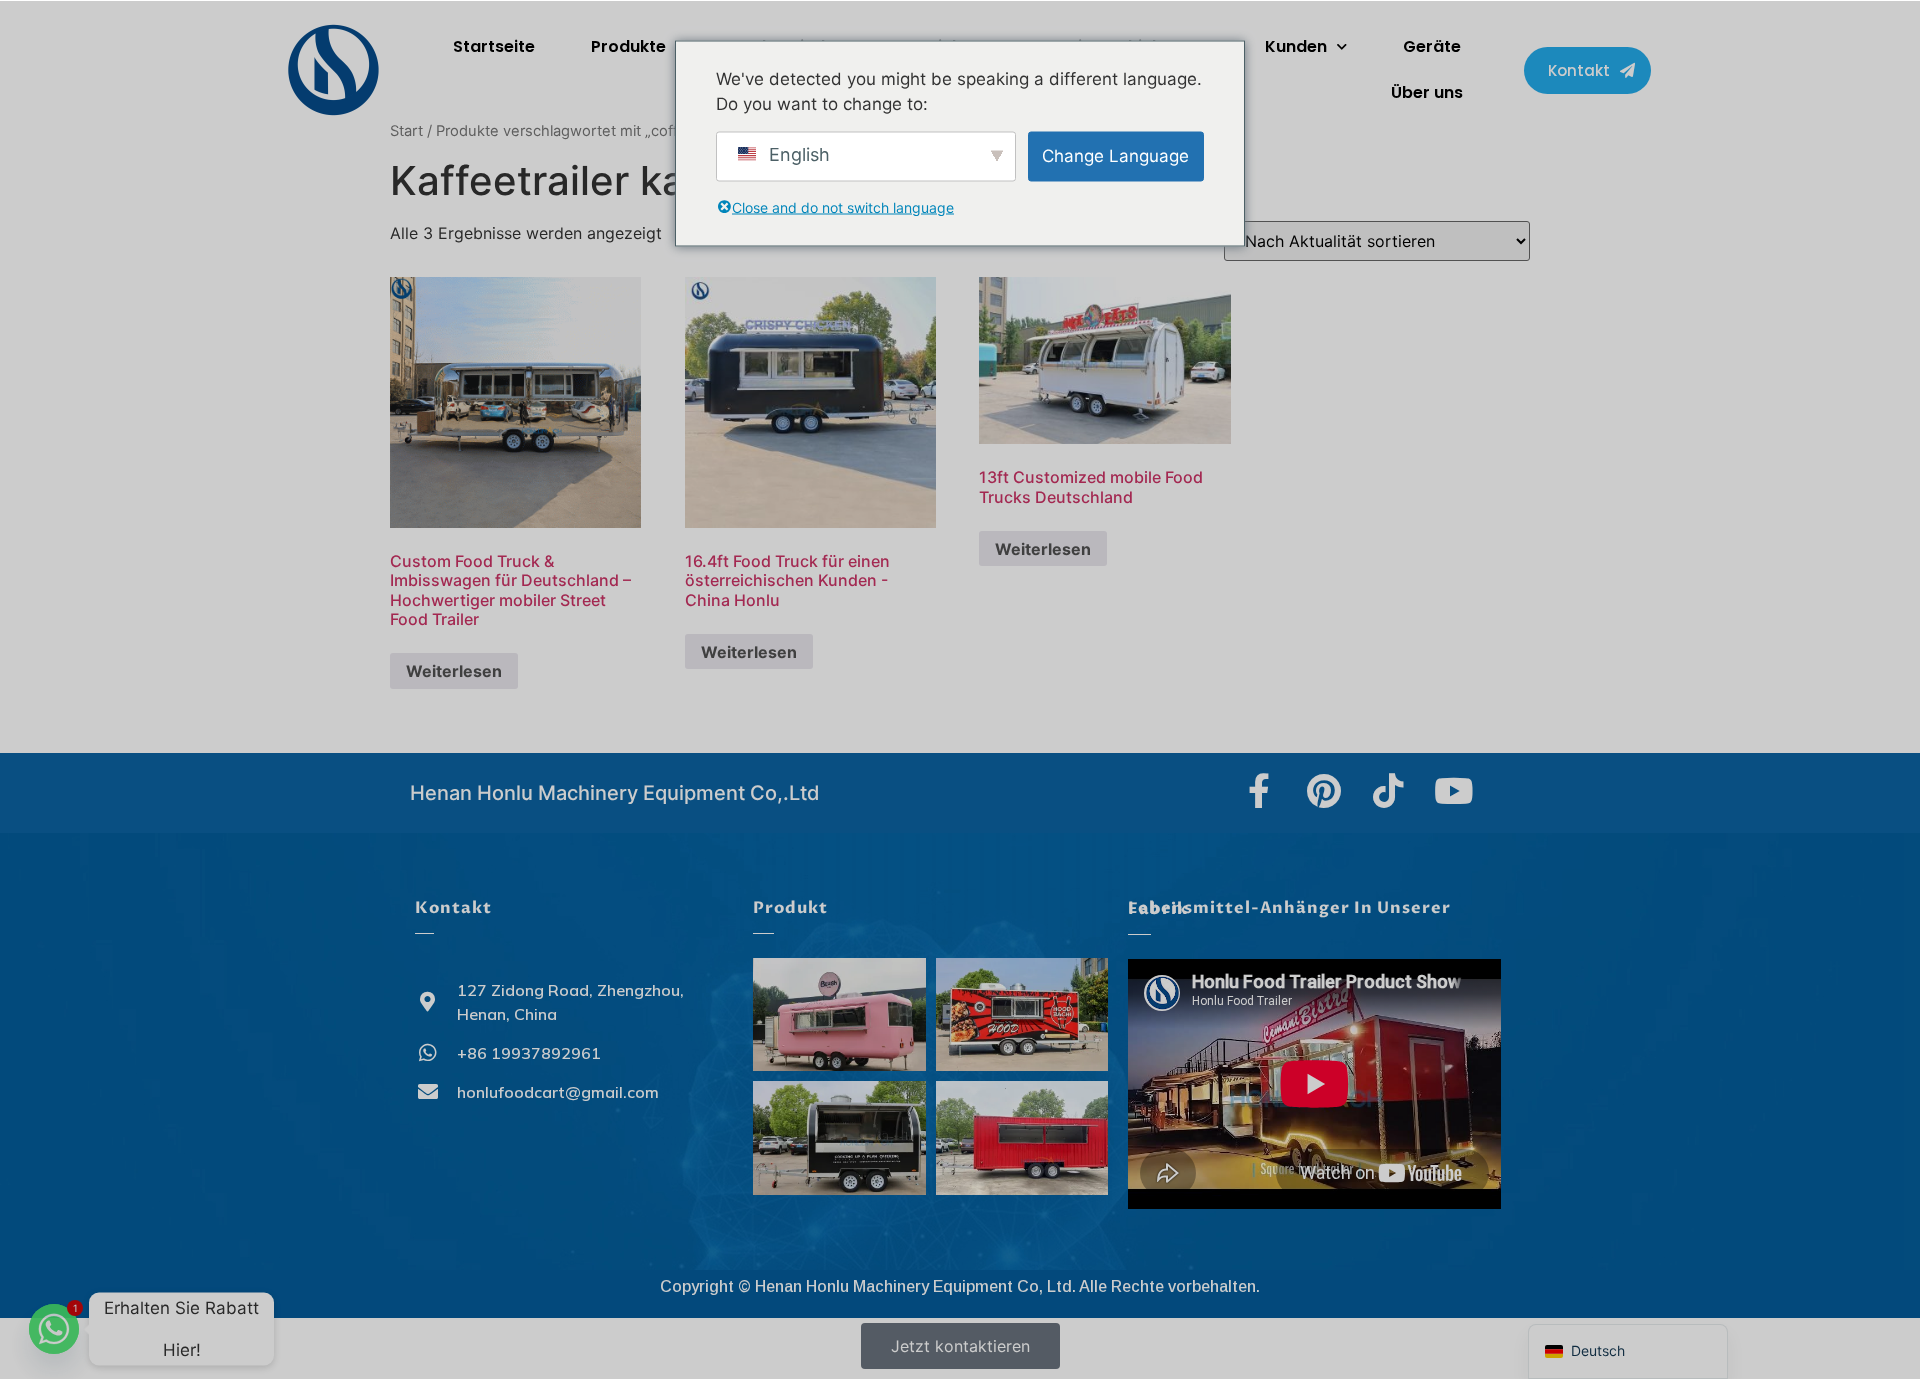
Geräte (1432, 46)
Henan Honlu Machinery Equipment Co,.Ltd (615, 793)
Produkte (628, 46)
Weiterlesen (454, 671)
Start (406, 131)
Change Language (1115, 155)
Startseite (494, 46)
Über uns (1427, 92)
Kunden (1296, 46)
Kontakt (453, 908)
